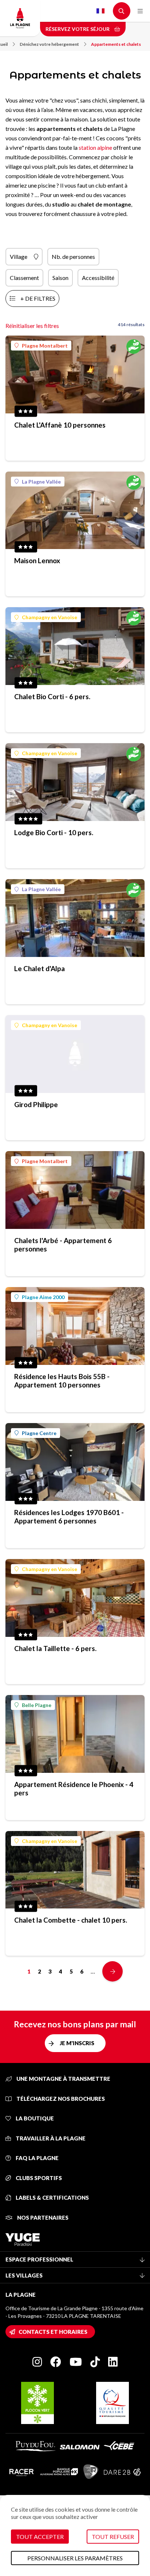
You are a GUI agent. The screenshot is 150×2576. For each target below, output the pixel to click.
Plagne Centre (39, 1433)
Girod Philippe (36, 1104)
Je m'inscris (77, 2043)
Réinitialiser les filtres (32, 326)
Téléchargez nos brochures (60, 2099)
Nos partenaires (42, 2218)
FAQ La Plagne (37, 2158)
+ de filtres (38, 298)
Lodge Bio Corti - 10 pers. (54, 832)
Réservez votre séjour (78, 29)
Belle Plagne (37, 1705)
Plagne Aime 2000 (43, 1297)
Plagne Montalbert (45, 346)
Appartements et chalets (116, 44)
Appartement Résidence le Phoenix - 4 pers (74, 1788)
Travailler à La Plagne (50, 2138)
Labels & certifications (52, 2198)
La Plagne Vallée (41, 482)
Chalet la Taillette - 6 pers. (55, 1648)
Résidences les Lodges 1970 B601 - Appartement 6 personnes (69, 1517)
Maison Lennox (37, 560)
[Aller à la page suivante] (112, 1971)
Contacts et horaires (53, 2332)
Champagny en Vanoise (50, 617)
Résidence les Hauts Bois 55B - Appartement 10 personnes (62, 1381)
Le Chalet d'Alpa (40, 968)
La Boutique (34, 2118)
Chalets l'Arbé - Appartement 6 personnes (63, 1245)
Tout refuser (113, 2537)
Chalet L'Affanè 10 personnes (60, 425)
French (100, 11)
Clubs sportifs (38, 2178)
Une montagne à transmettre (63, 2079)
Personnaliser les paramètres (75, 2558)
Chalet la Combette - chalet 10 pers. (71, 1920)
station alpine (95, 147)
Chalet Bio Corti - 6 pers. (52, 696)
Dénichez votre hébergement (49, 44)
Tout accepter (40, 2537)
